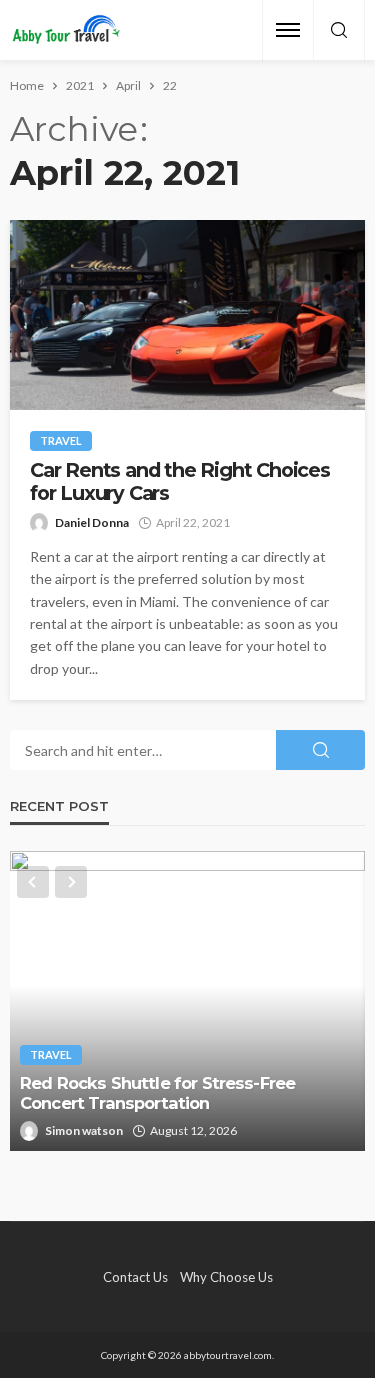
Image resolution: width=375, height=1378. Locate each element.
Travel (61, 440)
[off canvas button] (288, 30)
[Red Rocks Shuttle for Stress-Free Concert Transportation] (187, 1001)
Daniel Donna (92, 522)
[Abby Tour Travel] (66, 30)
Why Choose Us (226, 1277)
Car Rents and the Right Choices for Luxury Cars (180, 482)
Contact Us (135, 1277)
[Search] (339, 31)
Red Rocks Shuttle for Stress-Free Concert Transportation (157, 1093)
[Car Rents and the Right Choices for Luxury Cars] (187, 315)
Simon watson (84, 1130)
